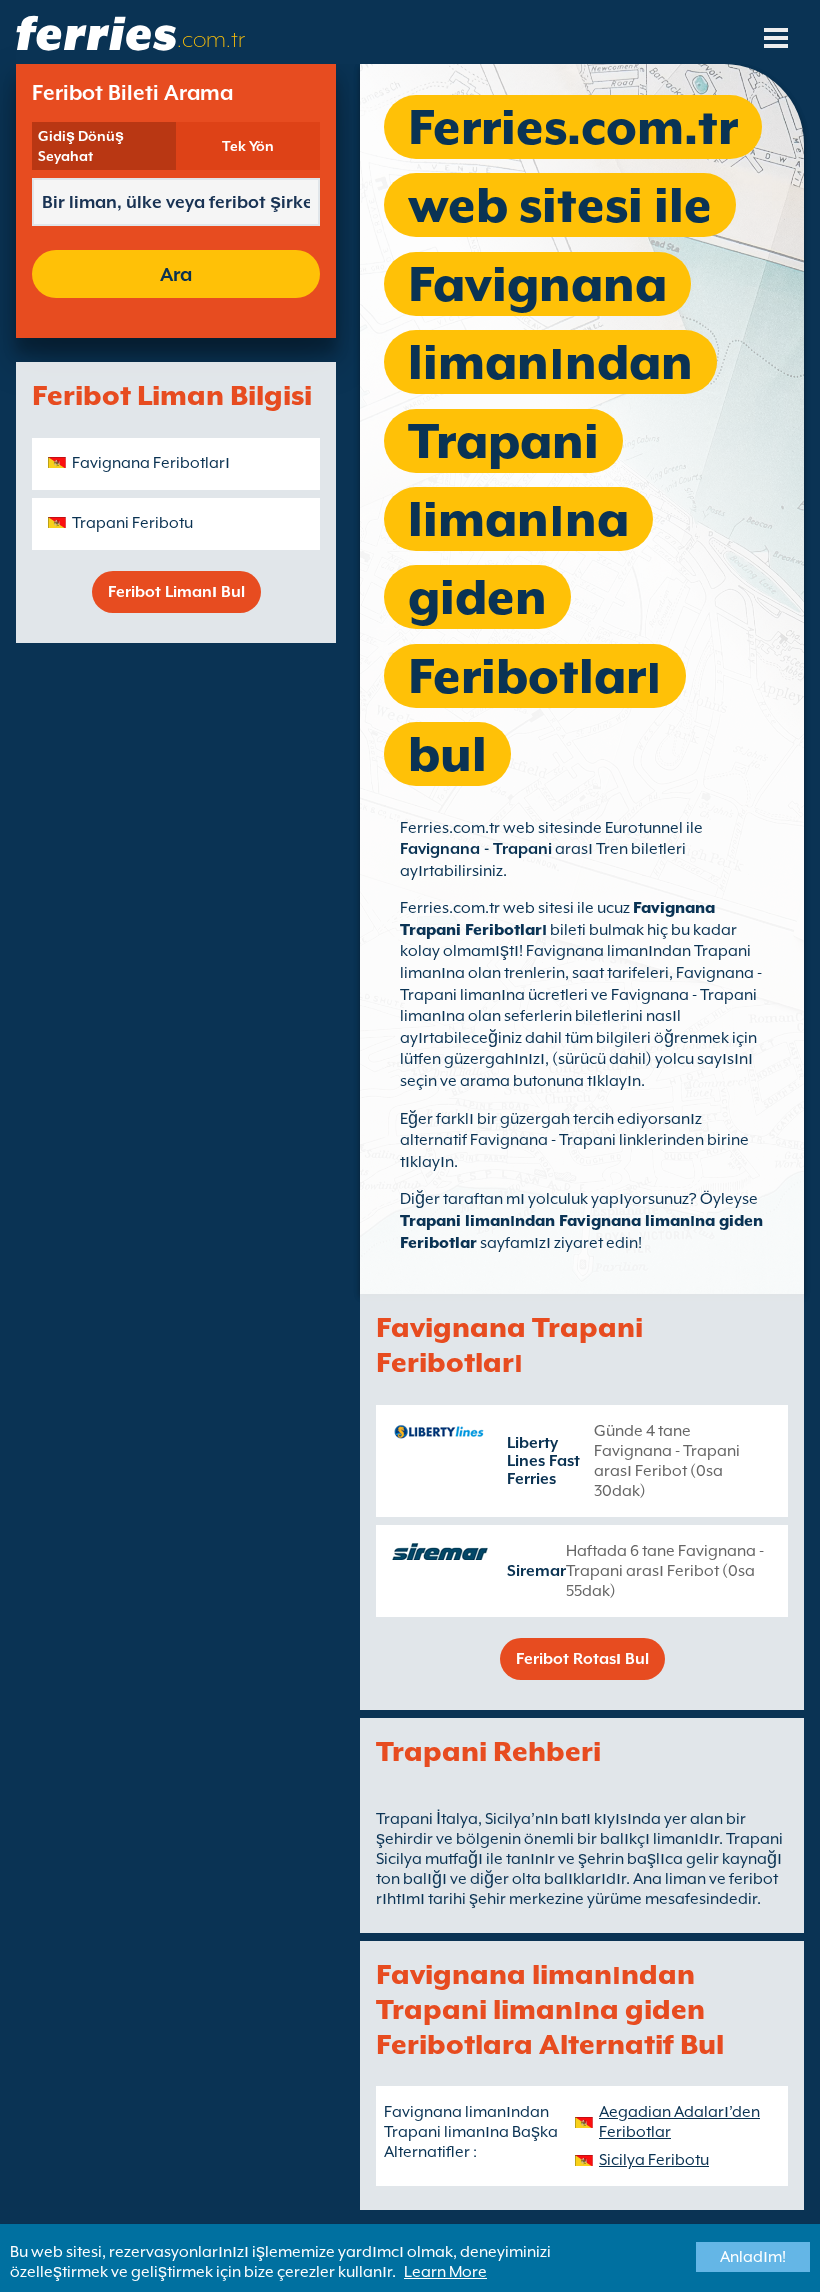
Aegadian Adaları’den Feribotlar (679, 2122)
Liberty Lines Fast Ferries (543, 1461)
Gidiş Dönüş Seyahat (81, 146)
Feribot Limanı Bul (176, 592)
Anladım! (753, 2257)
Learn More (445, 2272)
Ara (176, 274)
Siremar (536, 1571)
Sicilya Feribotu (654, 2160)
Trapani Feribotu (132, 523)
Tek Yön (248, 146)
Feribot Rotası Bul (582, 1659)
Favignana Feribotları (151, 463)
